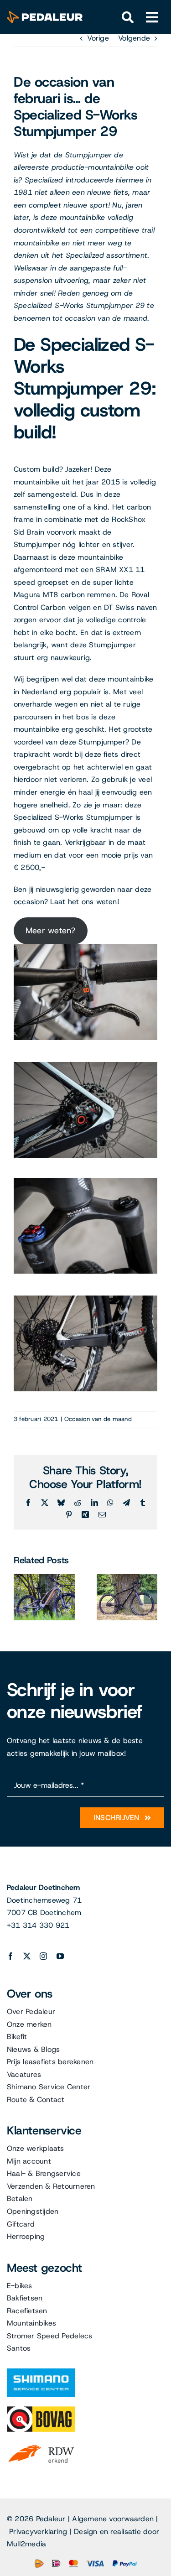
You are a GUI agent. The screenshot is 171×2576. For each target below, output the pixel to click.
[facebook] (10, 1956)
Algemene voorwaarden (113, 2519)
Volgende (134, 38)
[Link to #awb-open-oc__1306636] (128, 18)
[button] (21, 1597)
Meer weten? (51, 931)
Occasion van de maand (98, 1419)
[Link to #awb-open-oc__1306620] (152, 18)
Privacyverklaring (38, 2532)
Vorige (98, 38)
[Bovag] (41, 2410)
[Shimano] (41, 2372)
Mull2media (26, 2544)
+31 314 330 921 (38, 1925)
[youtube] (60, 1956)
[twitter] (27, 1956)
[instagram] (43, 1956)
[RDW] (41, 2444)
